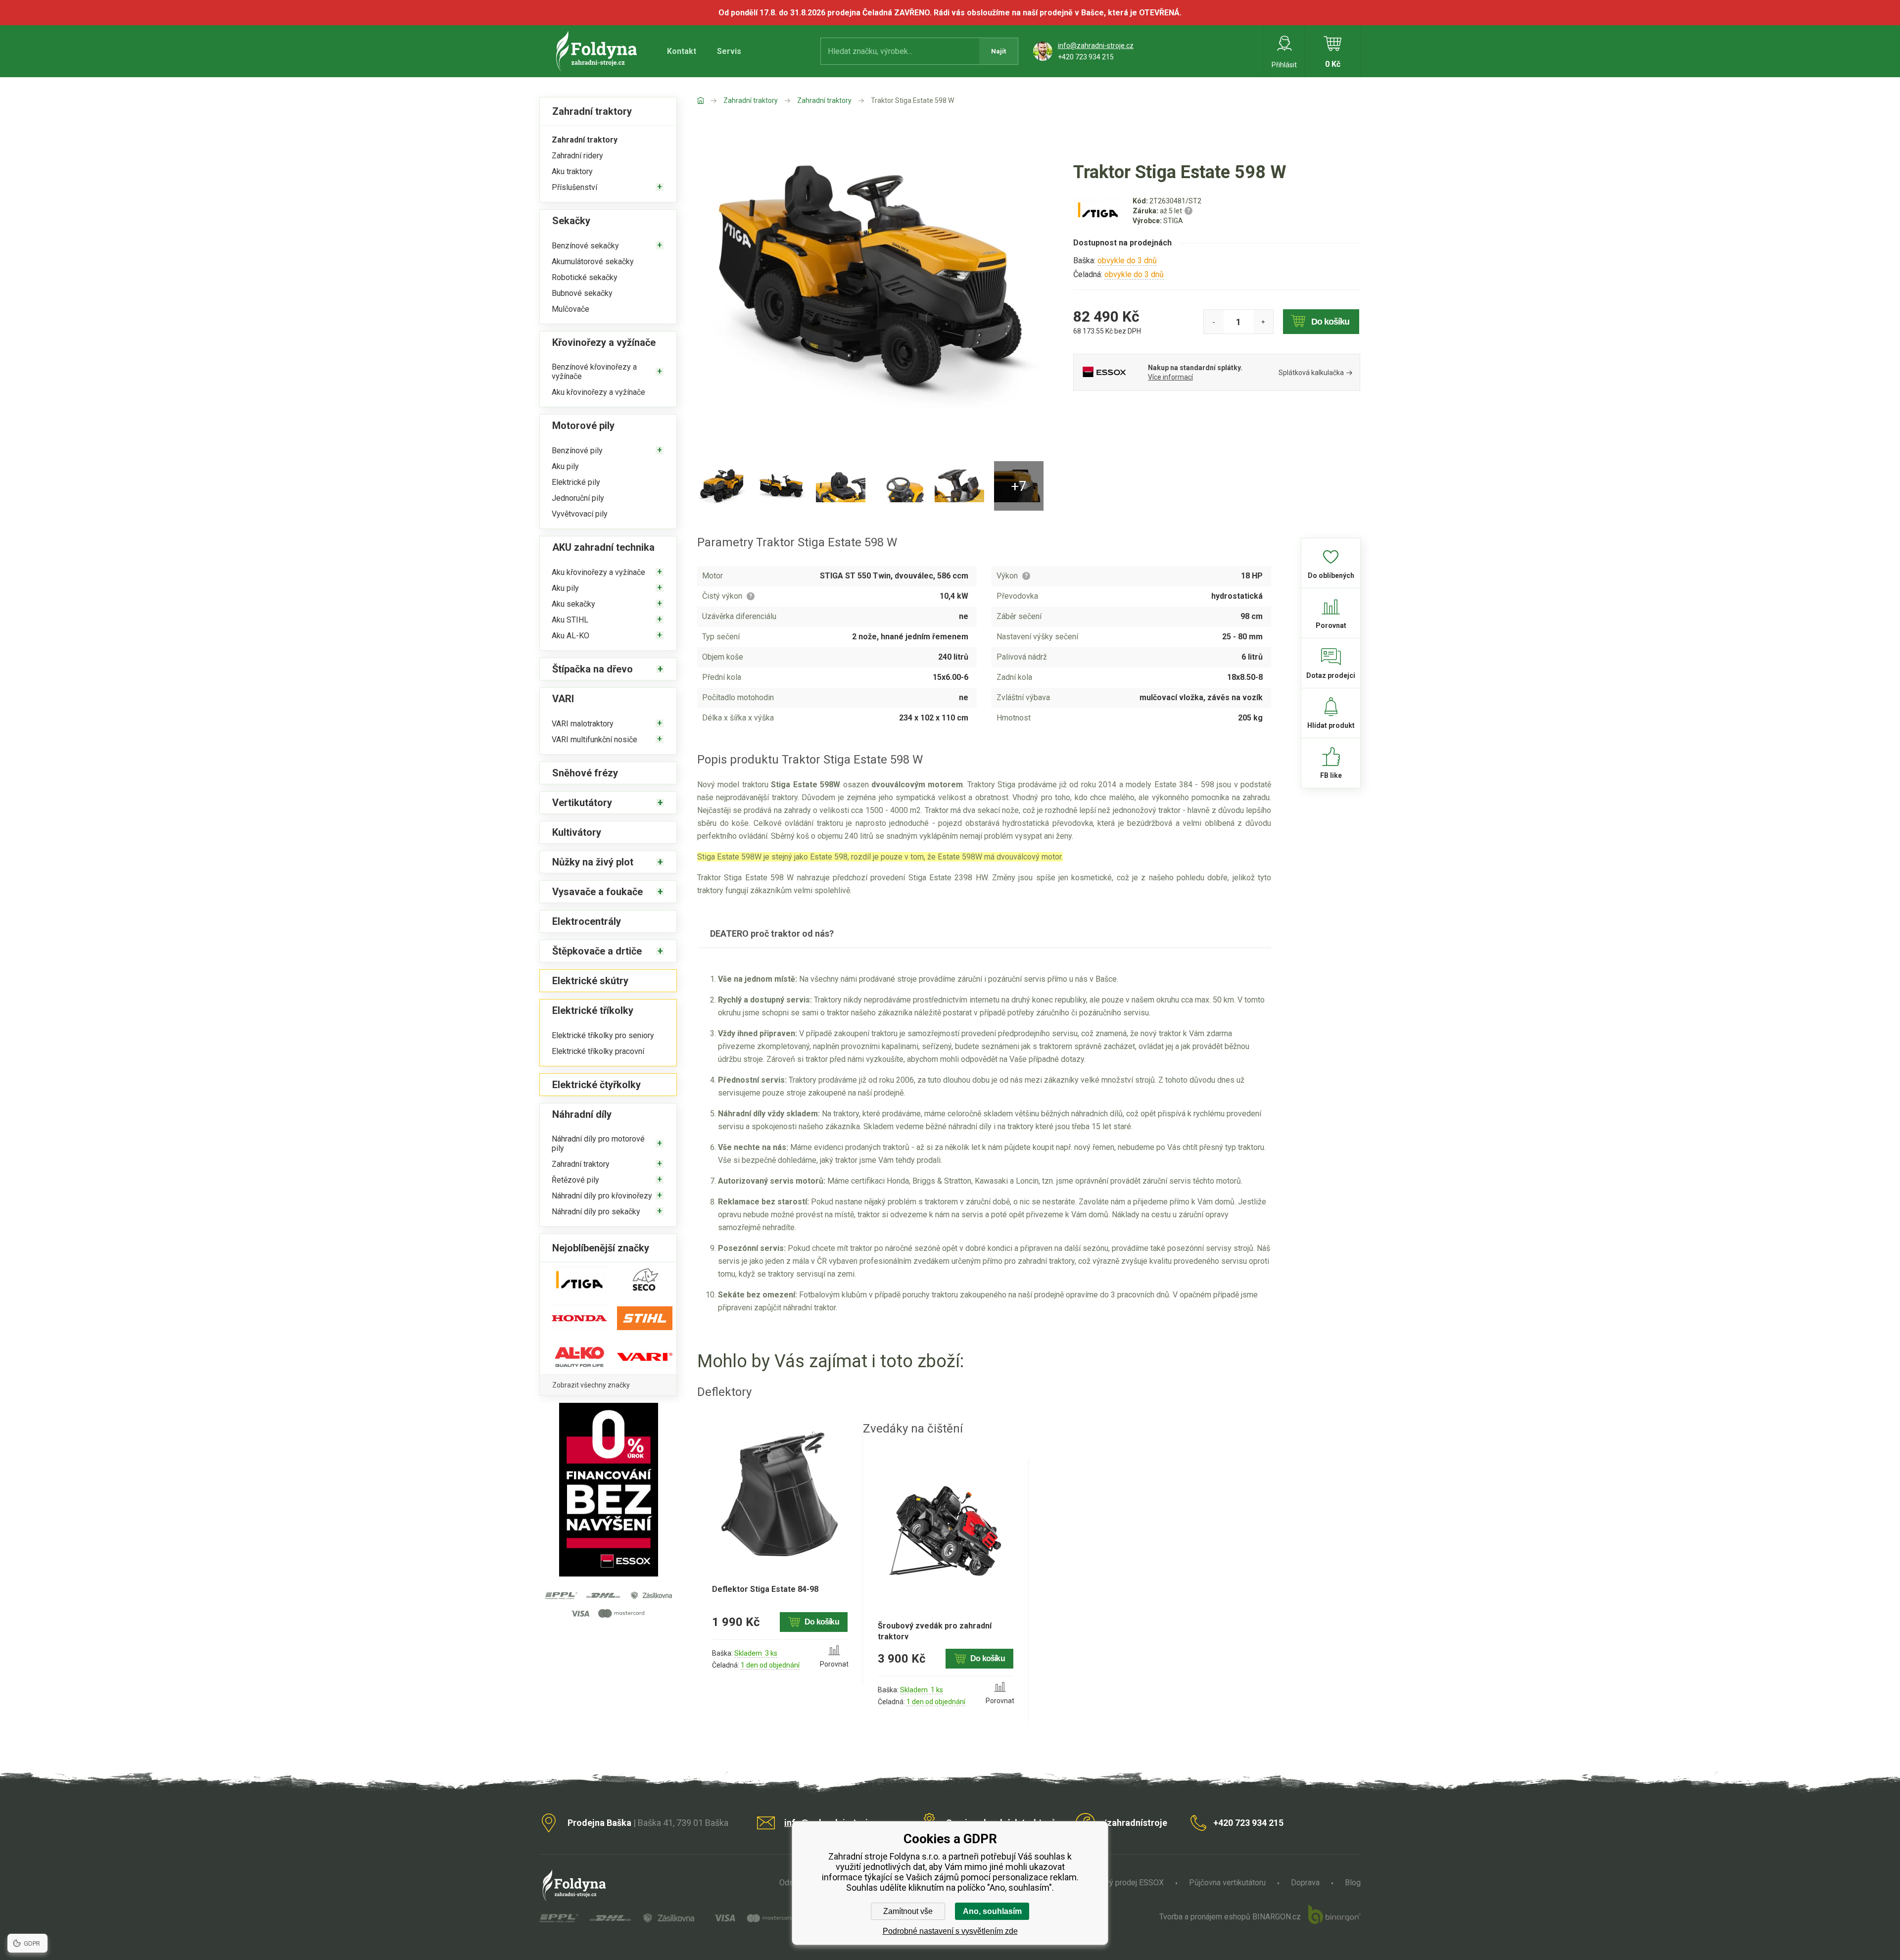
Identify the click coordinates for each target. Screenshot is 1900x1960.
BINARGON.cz (1277, 1917)
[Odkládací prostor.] (959, 486)
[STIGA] (1098, 219)
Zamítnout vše (908, 1911)
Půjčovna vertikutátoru (1227, 1883)
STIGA (1173, 221)
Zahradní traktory (751, 100)
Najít (998, 51)
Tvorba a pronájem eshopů (1205, 1917)
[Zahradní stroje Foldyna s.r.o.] (710, 100)
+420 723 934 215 (1086, 57)
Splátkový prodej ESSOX (1121, 1883)
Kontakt (682, 51)
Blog (1353, 1883)
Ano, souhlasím (992, 1911)
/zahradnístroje (1135, 1823)
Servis (729, 51)
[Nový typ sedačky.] (841, 486)
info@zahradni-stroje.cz (1096, 46)
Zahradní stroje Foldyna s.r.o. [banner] (598, 51)
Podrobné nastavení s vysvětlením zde (950, 1931)
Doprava (1305, 1883)
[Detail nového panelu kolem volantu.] (900, 486)
